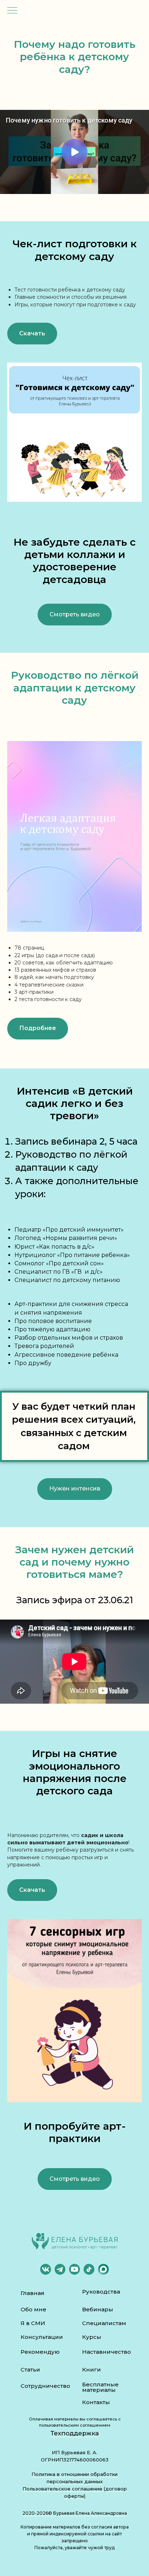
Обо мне (33, 2309)
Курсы (92, 2337)
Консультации (42, 2337)
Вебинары (98, 2309)
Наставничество (107, 2352)
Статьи (30, 2370)
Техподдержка (75, 2433)
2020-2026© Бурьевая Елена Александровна (75, 2513)
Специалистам (104, 2323)
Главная (33, 2293)
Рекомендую (40, 2352)
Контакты (96, 2402)
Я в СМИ (33, 2323)
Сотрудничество (45, 2386)
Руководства (101, 2292)
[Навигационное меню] (12, 11)
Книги (91, 2370)
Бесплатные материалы (100, 2387)
